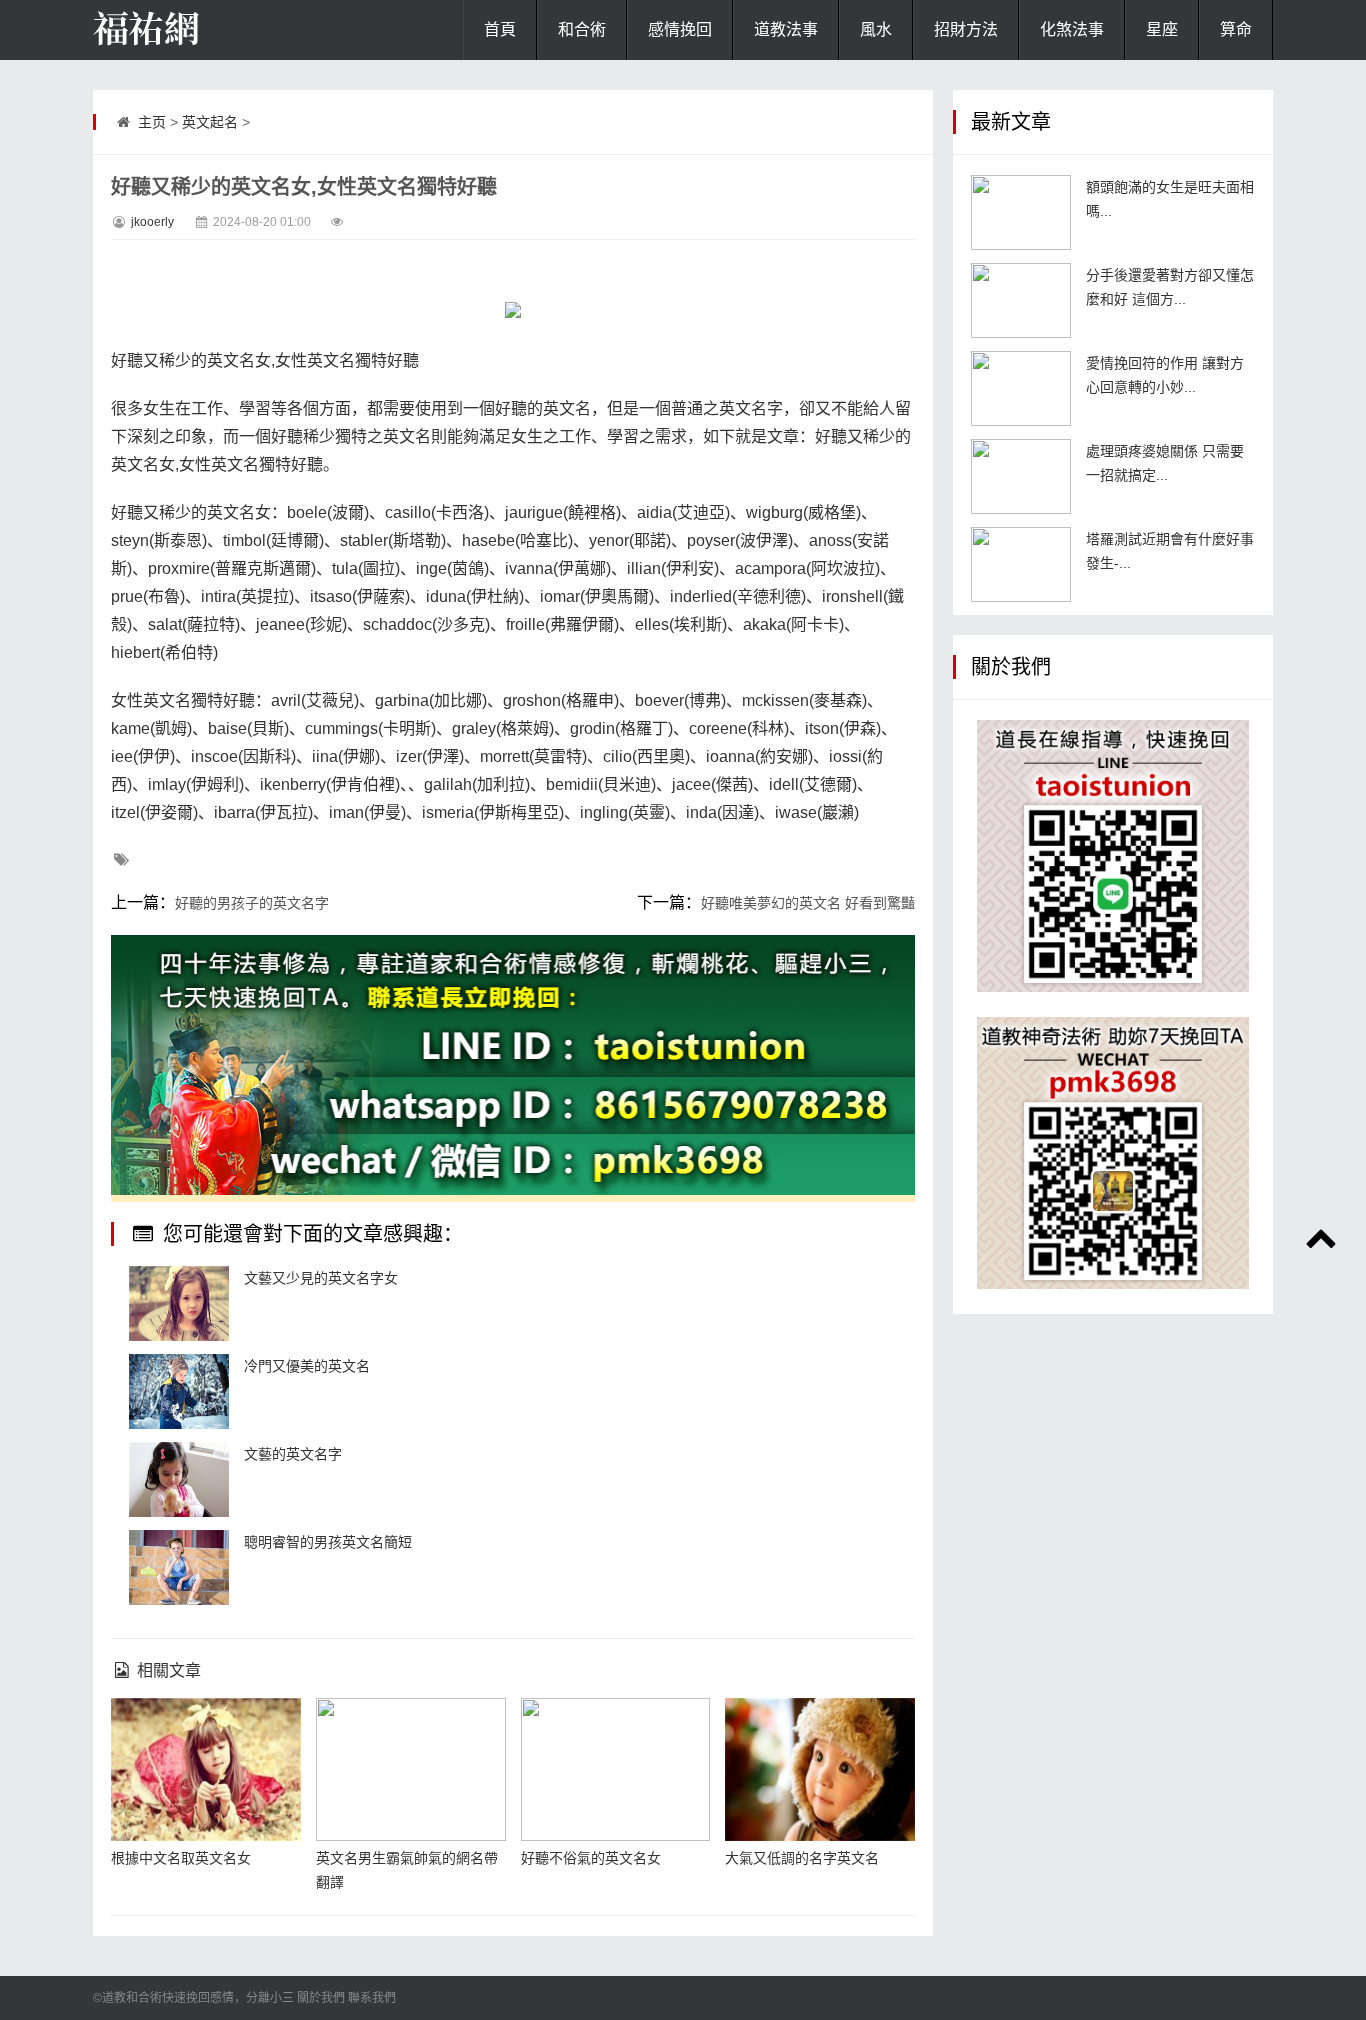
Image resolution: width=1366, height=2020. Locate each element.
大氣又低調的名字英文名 (802, 1858)
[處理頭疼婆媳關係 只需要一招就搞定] (1021, 476)
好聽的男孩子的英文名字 (252, 903)
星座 (1162, 29)
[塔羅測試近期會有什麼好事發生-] (1021, 564)
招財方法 (966, 29)
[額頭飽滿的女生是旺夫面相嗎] (1021, 212)
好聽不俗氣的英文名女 (591, 1858)
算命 (1236, 29)
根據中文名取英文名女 (181, 1858)
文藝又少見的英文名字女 (321, 1278)
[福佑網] (193, 30)
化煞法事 (1072, 29)
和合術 (582, 29)
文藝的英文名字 (293, 1454)
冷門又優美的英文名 (307, 1366)
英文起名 (210, 122)
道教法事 (786, 29)
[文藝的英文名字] (179, 1479)
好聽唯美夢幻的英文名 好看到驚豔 (808, 903)
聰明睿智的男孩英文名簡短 (328, 1542)
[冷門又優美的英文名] (179, 1391)
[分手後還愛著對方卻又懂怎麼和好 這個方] (1021, 300)
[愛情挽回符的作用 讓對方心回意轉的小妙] (1021, 388)
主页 (152, 122)
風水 (876, 29)
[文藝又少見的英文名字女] (179, 1303)
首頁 (500, 29)
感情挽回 (680, 29)
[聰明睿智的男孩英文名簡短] (179, 1567)
